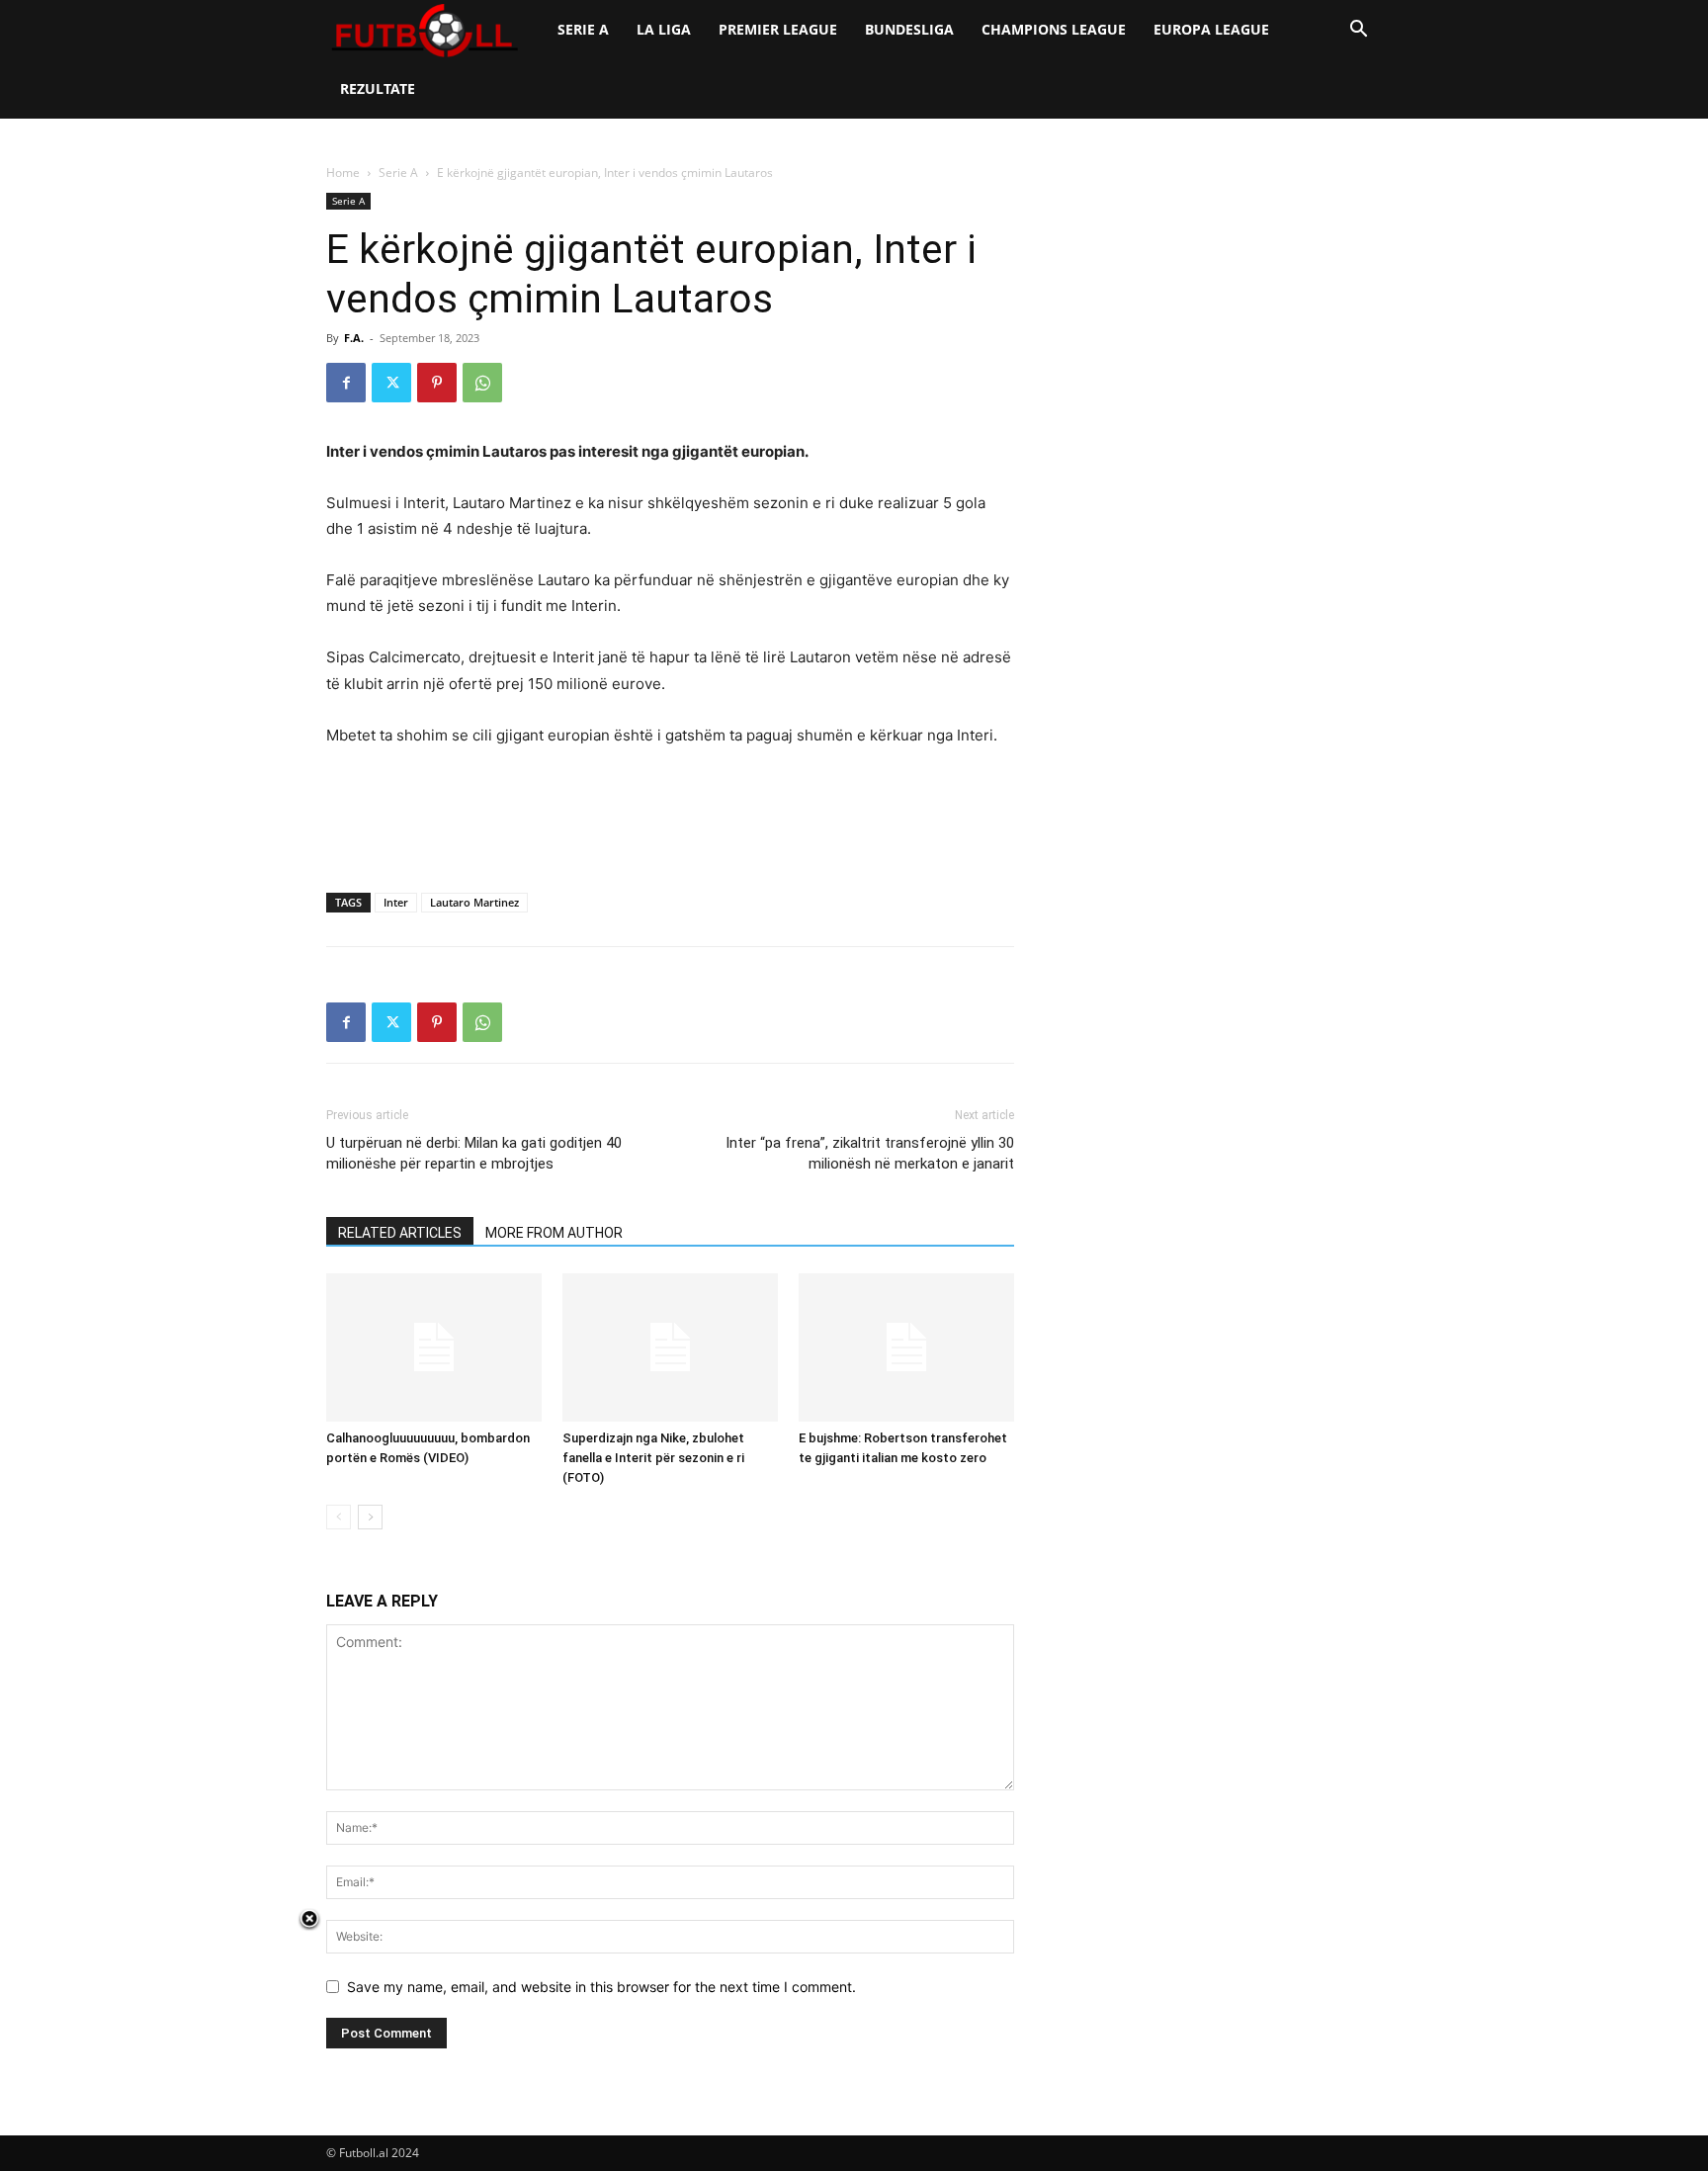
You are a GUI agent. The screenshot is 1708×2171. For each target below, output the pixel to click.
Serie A (583, 29)
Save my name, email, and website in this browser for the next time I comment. (601, 1987)
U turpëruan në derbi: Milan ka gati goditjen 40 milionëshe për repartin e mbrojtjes (474, 1153)
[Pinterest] (437, 383)
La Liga (664, 29)
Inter (396, 902)
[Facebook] (346, 383)
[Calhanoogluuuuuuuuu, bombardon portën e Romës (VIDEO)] (434, 1347)
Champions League (1054, 29)
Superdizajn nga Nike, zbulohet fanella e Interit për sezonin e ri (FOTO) (653, 1458)
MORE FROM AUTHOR (554, 1233)
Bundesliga (909, 29)
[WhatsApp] (482, 383)
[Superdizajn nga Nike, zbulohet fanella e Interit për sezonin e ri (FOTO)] (670, 1347)
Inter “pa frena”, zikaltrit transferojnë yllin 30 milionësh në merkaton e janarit (870, 1153)
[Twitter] (391, 383)
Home (343, 173)
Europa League (1211, 29)
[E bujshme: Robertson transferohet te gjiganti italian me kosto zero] (906, 1347)
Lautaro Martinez (474, 902)
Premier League (778, 29)
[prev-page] (339, 1517)
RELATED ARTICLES (400, 1233)
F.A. (354, 338)
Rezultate (378, 88)
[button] (1358, 31)
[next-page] (370, 1517)
